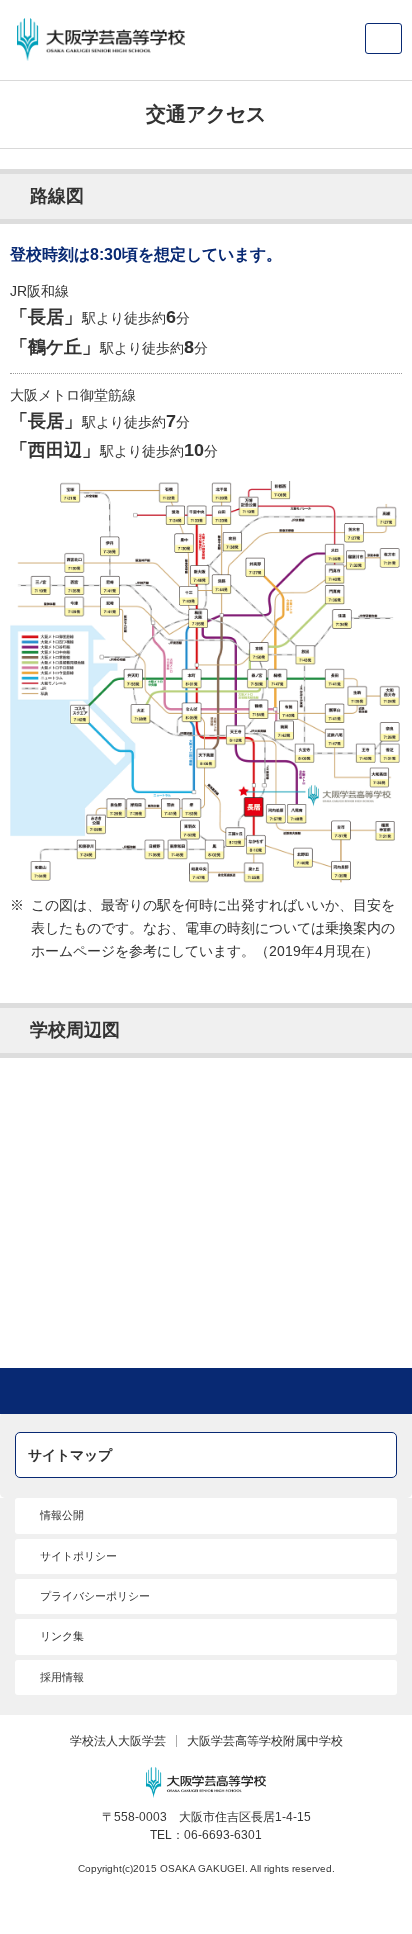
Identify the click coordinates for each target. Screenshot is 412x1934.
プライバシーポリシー (95, 1596)
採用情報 (62, 1677)
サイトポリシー (78, 1556)
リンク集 (62, 1636)
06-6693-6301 (223, 1835)
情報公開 (62, 1515)
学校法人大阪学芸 (118, 1741)
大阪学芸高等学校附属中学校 (265, 1741)
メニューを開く (383, 38)
